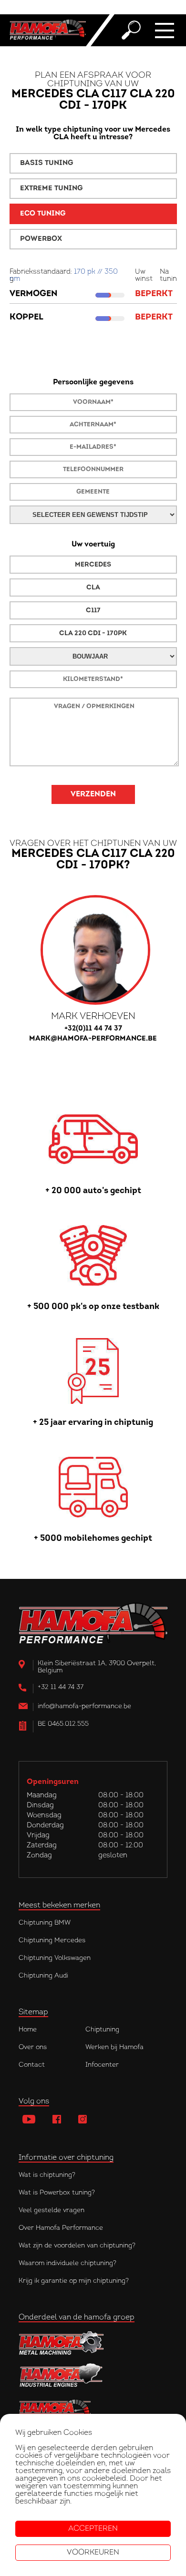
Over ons (33, 2047)
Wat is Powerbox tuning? (57, 2193)
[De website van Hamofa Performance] (93, 2409)
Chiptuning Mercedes (52, 1941)
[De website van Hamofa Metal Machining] (93, 2343)
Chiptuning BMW (45, 1923)
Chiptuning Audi (43, 1976)
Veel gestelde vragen (52, 2210)
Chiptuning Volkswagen (55, 1958)
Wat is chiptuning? (47, 2175)
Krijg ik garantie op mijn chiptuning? (74, 2281)
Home (28, 2030)
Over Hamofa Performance (61, 2228)
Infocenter (102, 2065)
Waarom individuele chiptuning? (67, 2263)
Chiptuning (102, 2030)
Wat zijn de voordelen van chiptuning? (77, 2246)
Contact (32, 2065)
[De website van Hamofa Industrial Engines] (93, 2376)
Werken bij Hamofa (114, 2047)
